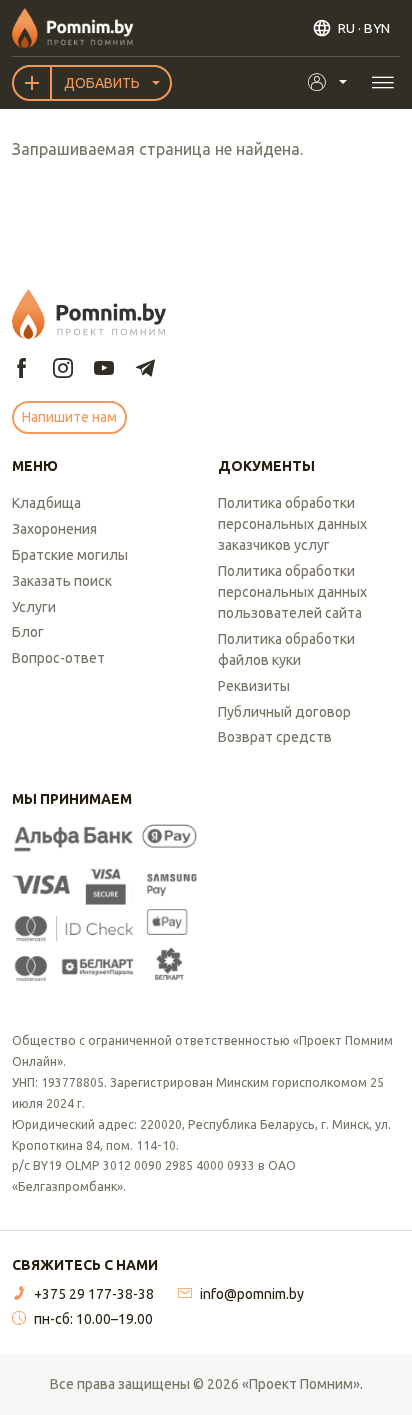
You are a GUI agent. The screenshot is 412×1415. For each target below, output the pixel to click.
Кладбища (46, 503)
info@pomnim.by (252, 1294)
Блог (28, 632)
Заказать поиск (62, 581)
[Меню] (382, 83)
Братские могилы (70, 555)
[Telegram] (145, 369)
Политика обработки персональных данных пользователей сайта (292, 592)
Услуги (34, 607)
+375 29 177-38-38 (94, 1294)
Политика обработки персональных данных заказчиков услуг (292, 524)
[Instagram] (63, 369)
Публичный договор (284, 712)
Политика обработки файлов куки (286, 649)
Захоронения (54, 529)
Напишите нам (69, 417)
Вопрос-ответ (58, 658)
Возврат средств (275, 737)
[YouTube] (104, 369)
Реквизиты (254, 686)
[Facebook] (22, 369)
